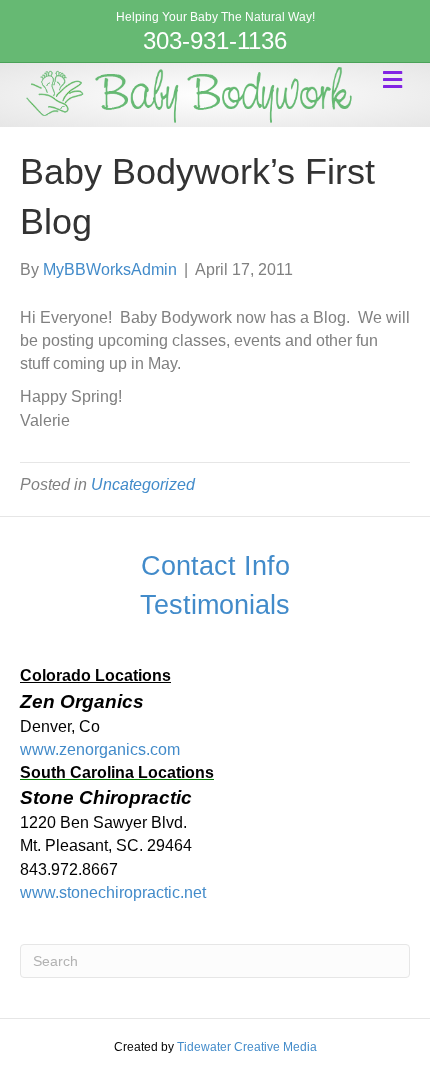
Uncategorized (143, 484)
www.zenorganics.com (100, 749)
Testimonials (215, 605)
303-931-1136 (215, 40)
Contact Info (215, 566)
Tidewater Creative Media (247, 1047)
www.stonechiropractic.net (113, 892)
